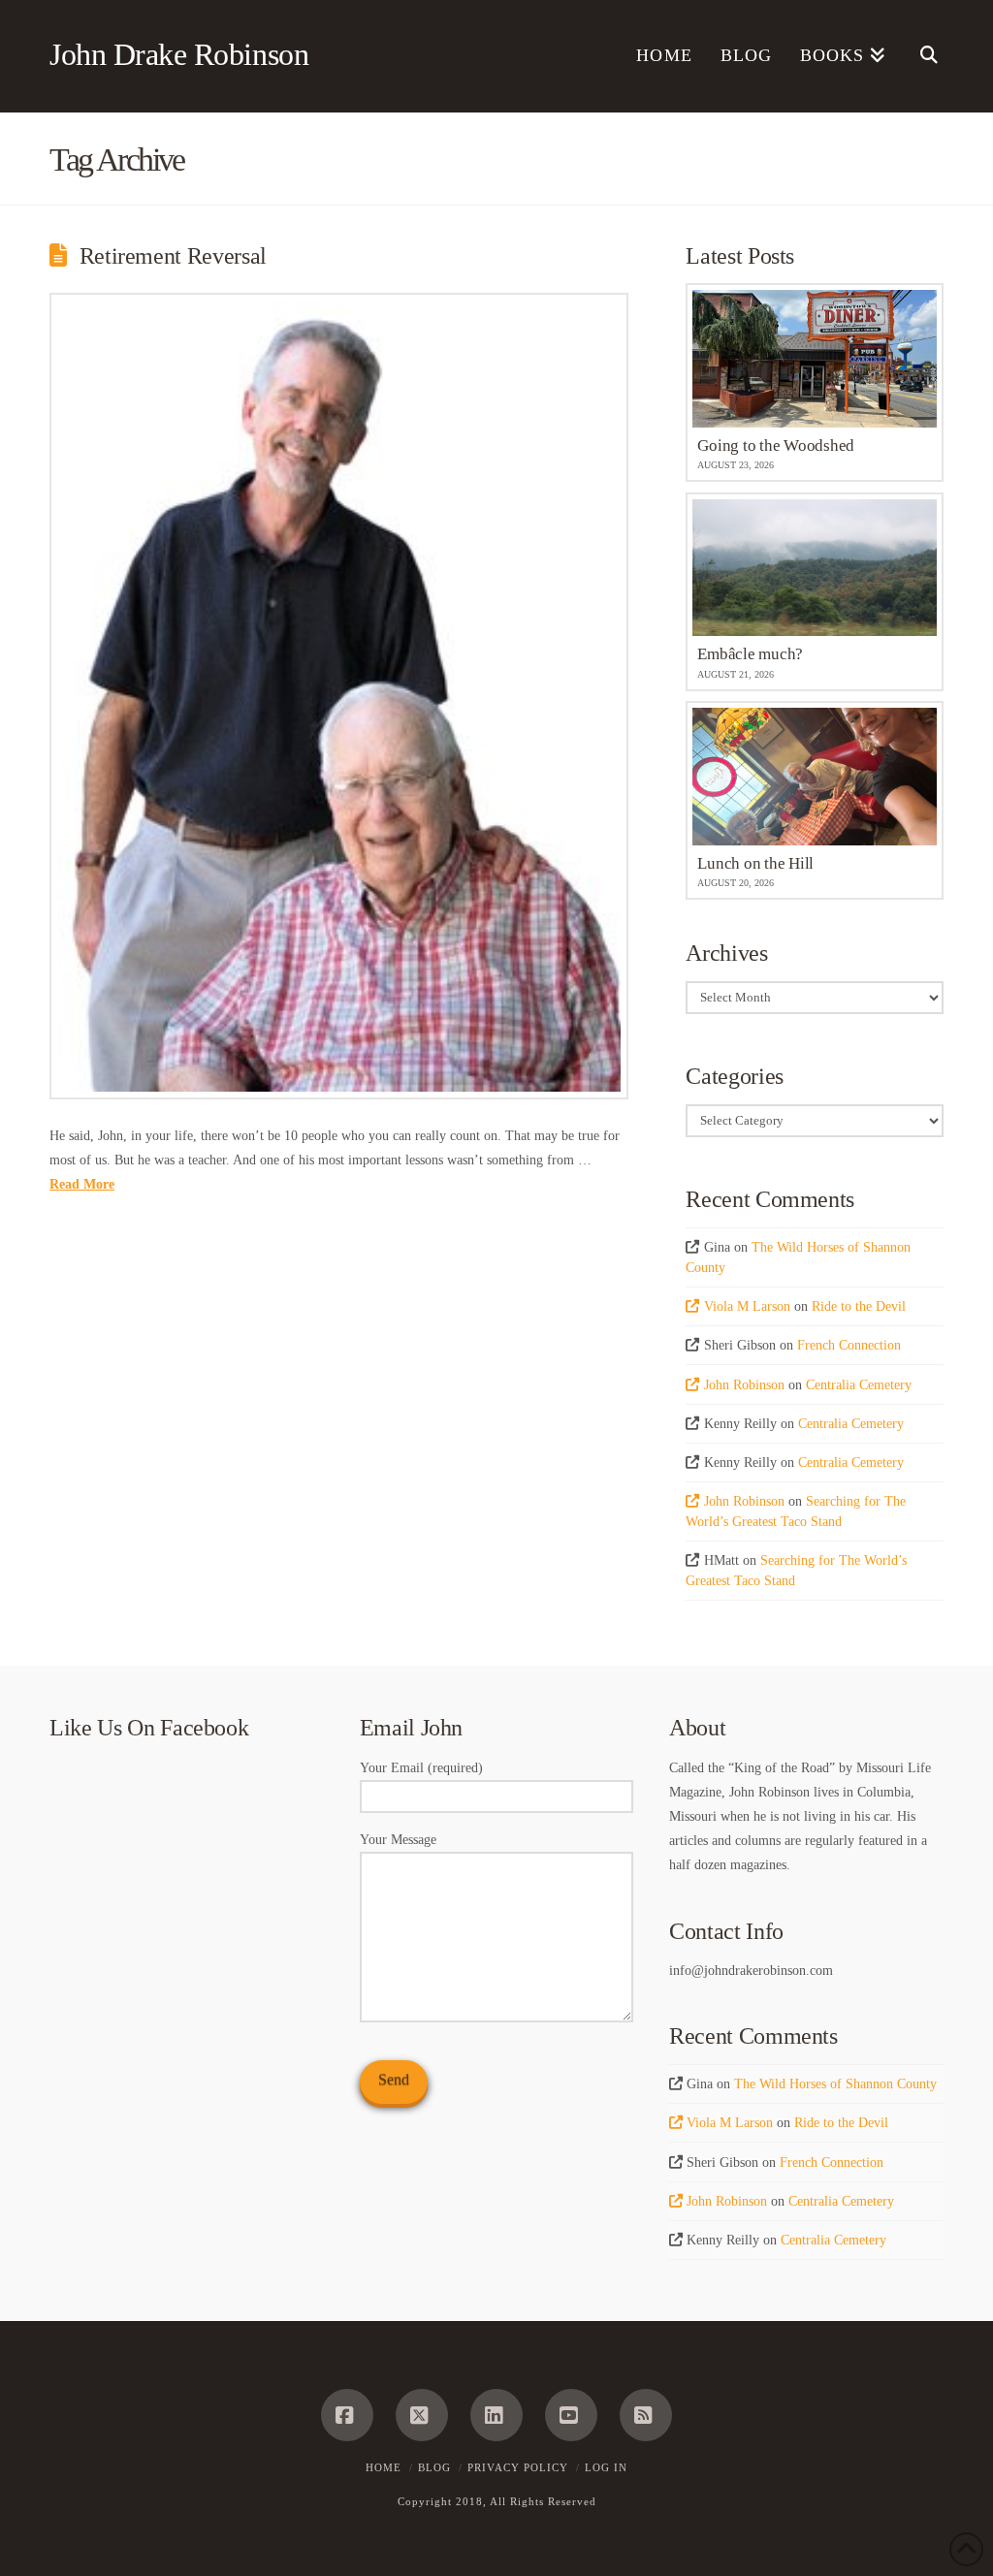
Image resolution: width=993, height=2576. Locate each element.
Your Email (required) (421, 1768)
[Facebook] (347, 2415)
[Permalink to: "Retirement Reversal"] (339, 696)
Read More (82, 1184)
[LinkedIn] (496, 2415)
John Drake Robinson (179, 54)
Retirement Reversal (173, 256)
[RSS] (646, 2415)
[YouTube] (571, 2415)
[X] (422, 2415)
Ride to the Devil (859, 1306)
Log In (606, 2467)
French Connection (849, 1345)
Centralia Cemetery (859, 1385)
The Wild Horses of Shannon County (835, 2084)
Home (384, 2467)
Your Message (398, 1840)
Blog (434, 2467)
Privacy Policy (518, 2467)
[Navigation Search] (922, 56)
